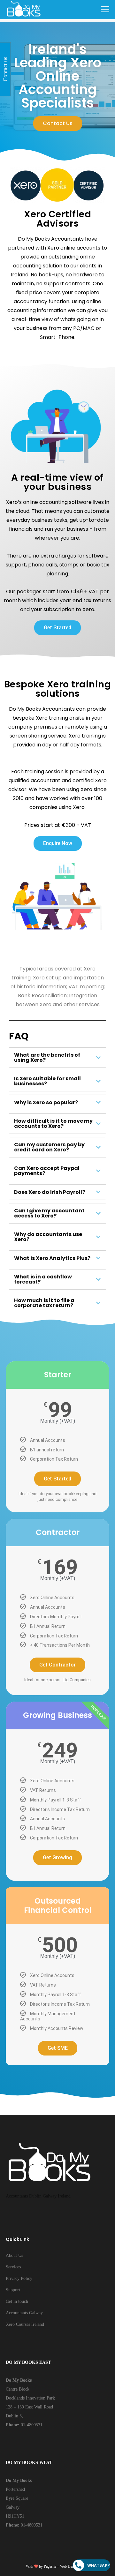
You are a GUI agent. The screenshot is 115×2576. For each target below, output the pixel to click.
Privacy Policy (19, 2278)
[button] (58, 124)
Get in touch (17, 2301)
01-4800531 (31, 2425)
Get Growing (57, 1857)
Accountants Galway (24, 2313)
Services (13, 2267)
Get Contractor (57, 1665)
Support (13, 2290)
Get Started (57, 1479)
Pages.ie (50, 2566)
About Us (14, 2255)
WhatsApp (99, 2565)
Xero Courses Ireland (25, 2324)
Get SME (58, 2048)
